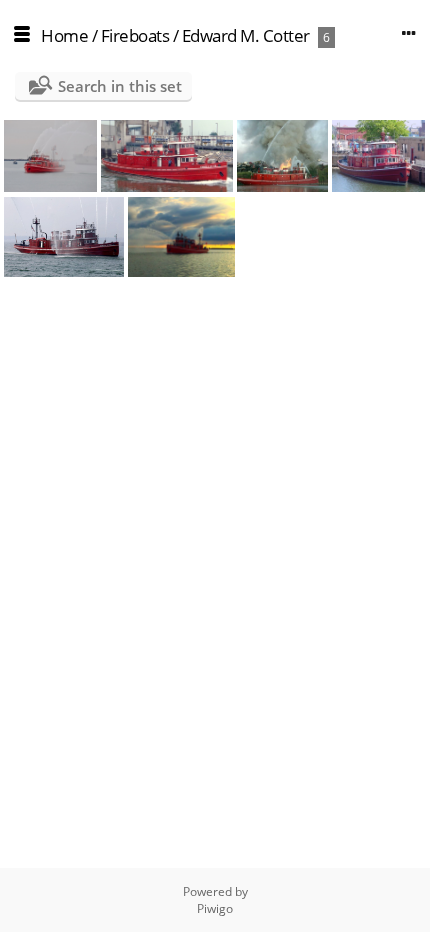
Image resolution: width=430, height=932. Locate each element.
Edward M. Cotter (246, 35)
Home (64, 35)
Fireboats (135, 35)
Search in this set (120, 86)
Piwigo (215, 908)
